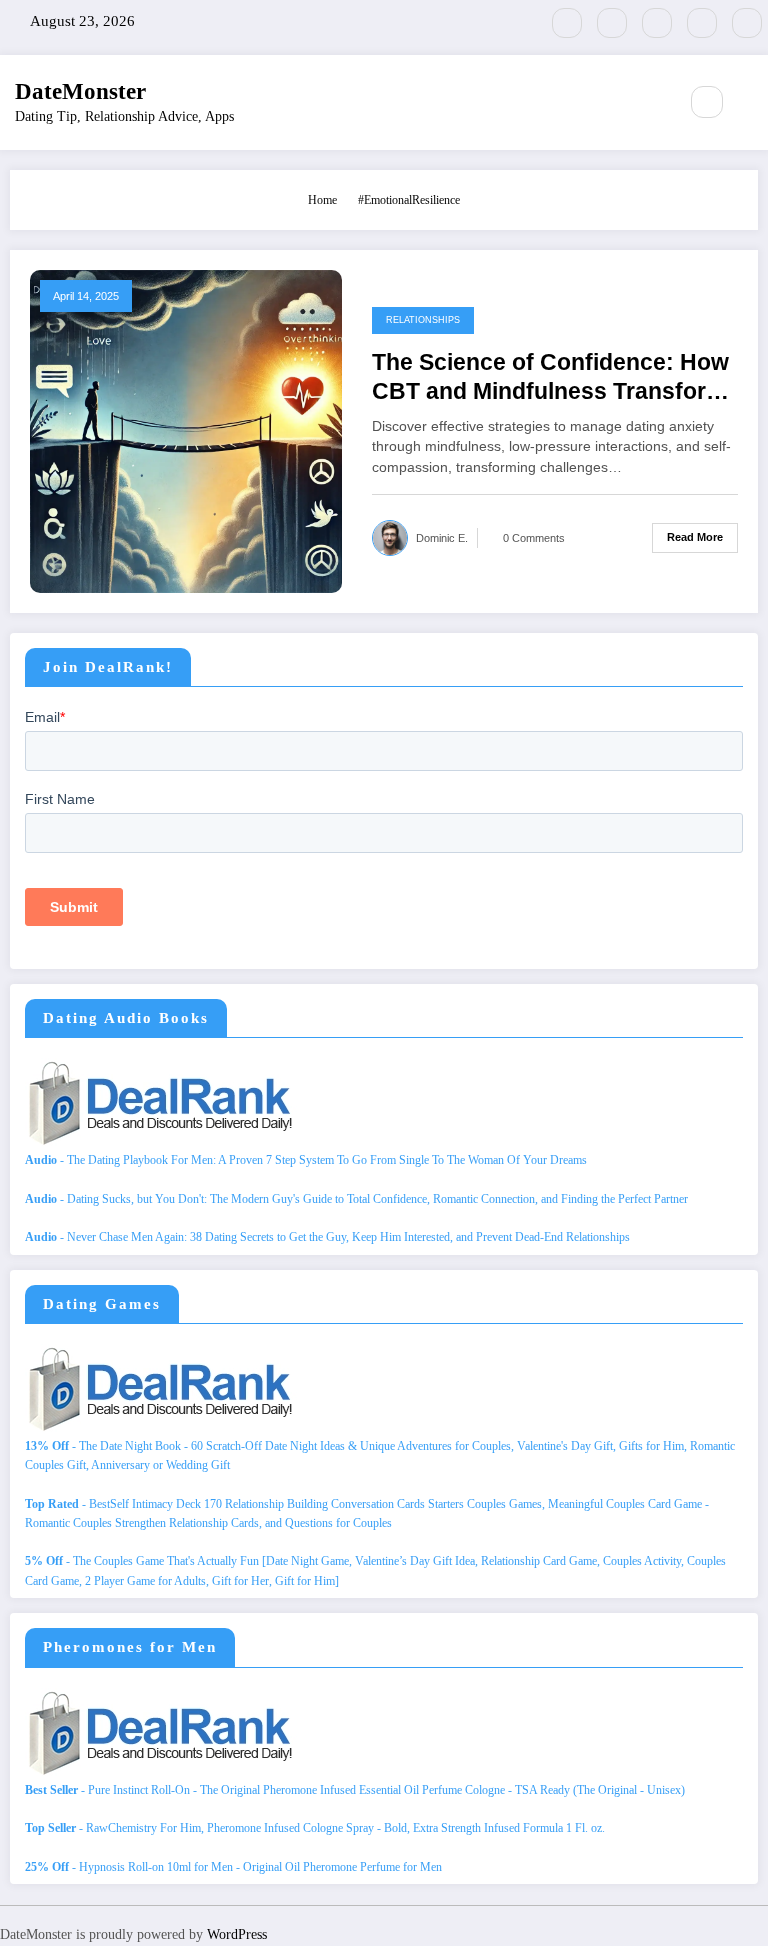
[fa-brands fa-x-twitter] (612, 23)
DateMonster (80, 91)
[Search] (707, 102)
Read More (695, 537)
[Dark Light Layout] (750, 103)
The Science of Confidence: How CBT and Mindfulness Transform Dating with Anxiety (550, 378)
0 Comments (534, 538)
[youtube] (747, 23)
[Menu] (652, 102)
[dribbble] (657, 23)
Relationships (423, 320)
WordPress (237, 1934)
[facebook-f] (567, 23)
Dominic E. (442, 538)
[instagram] (702, 23)
